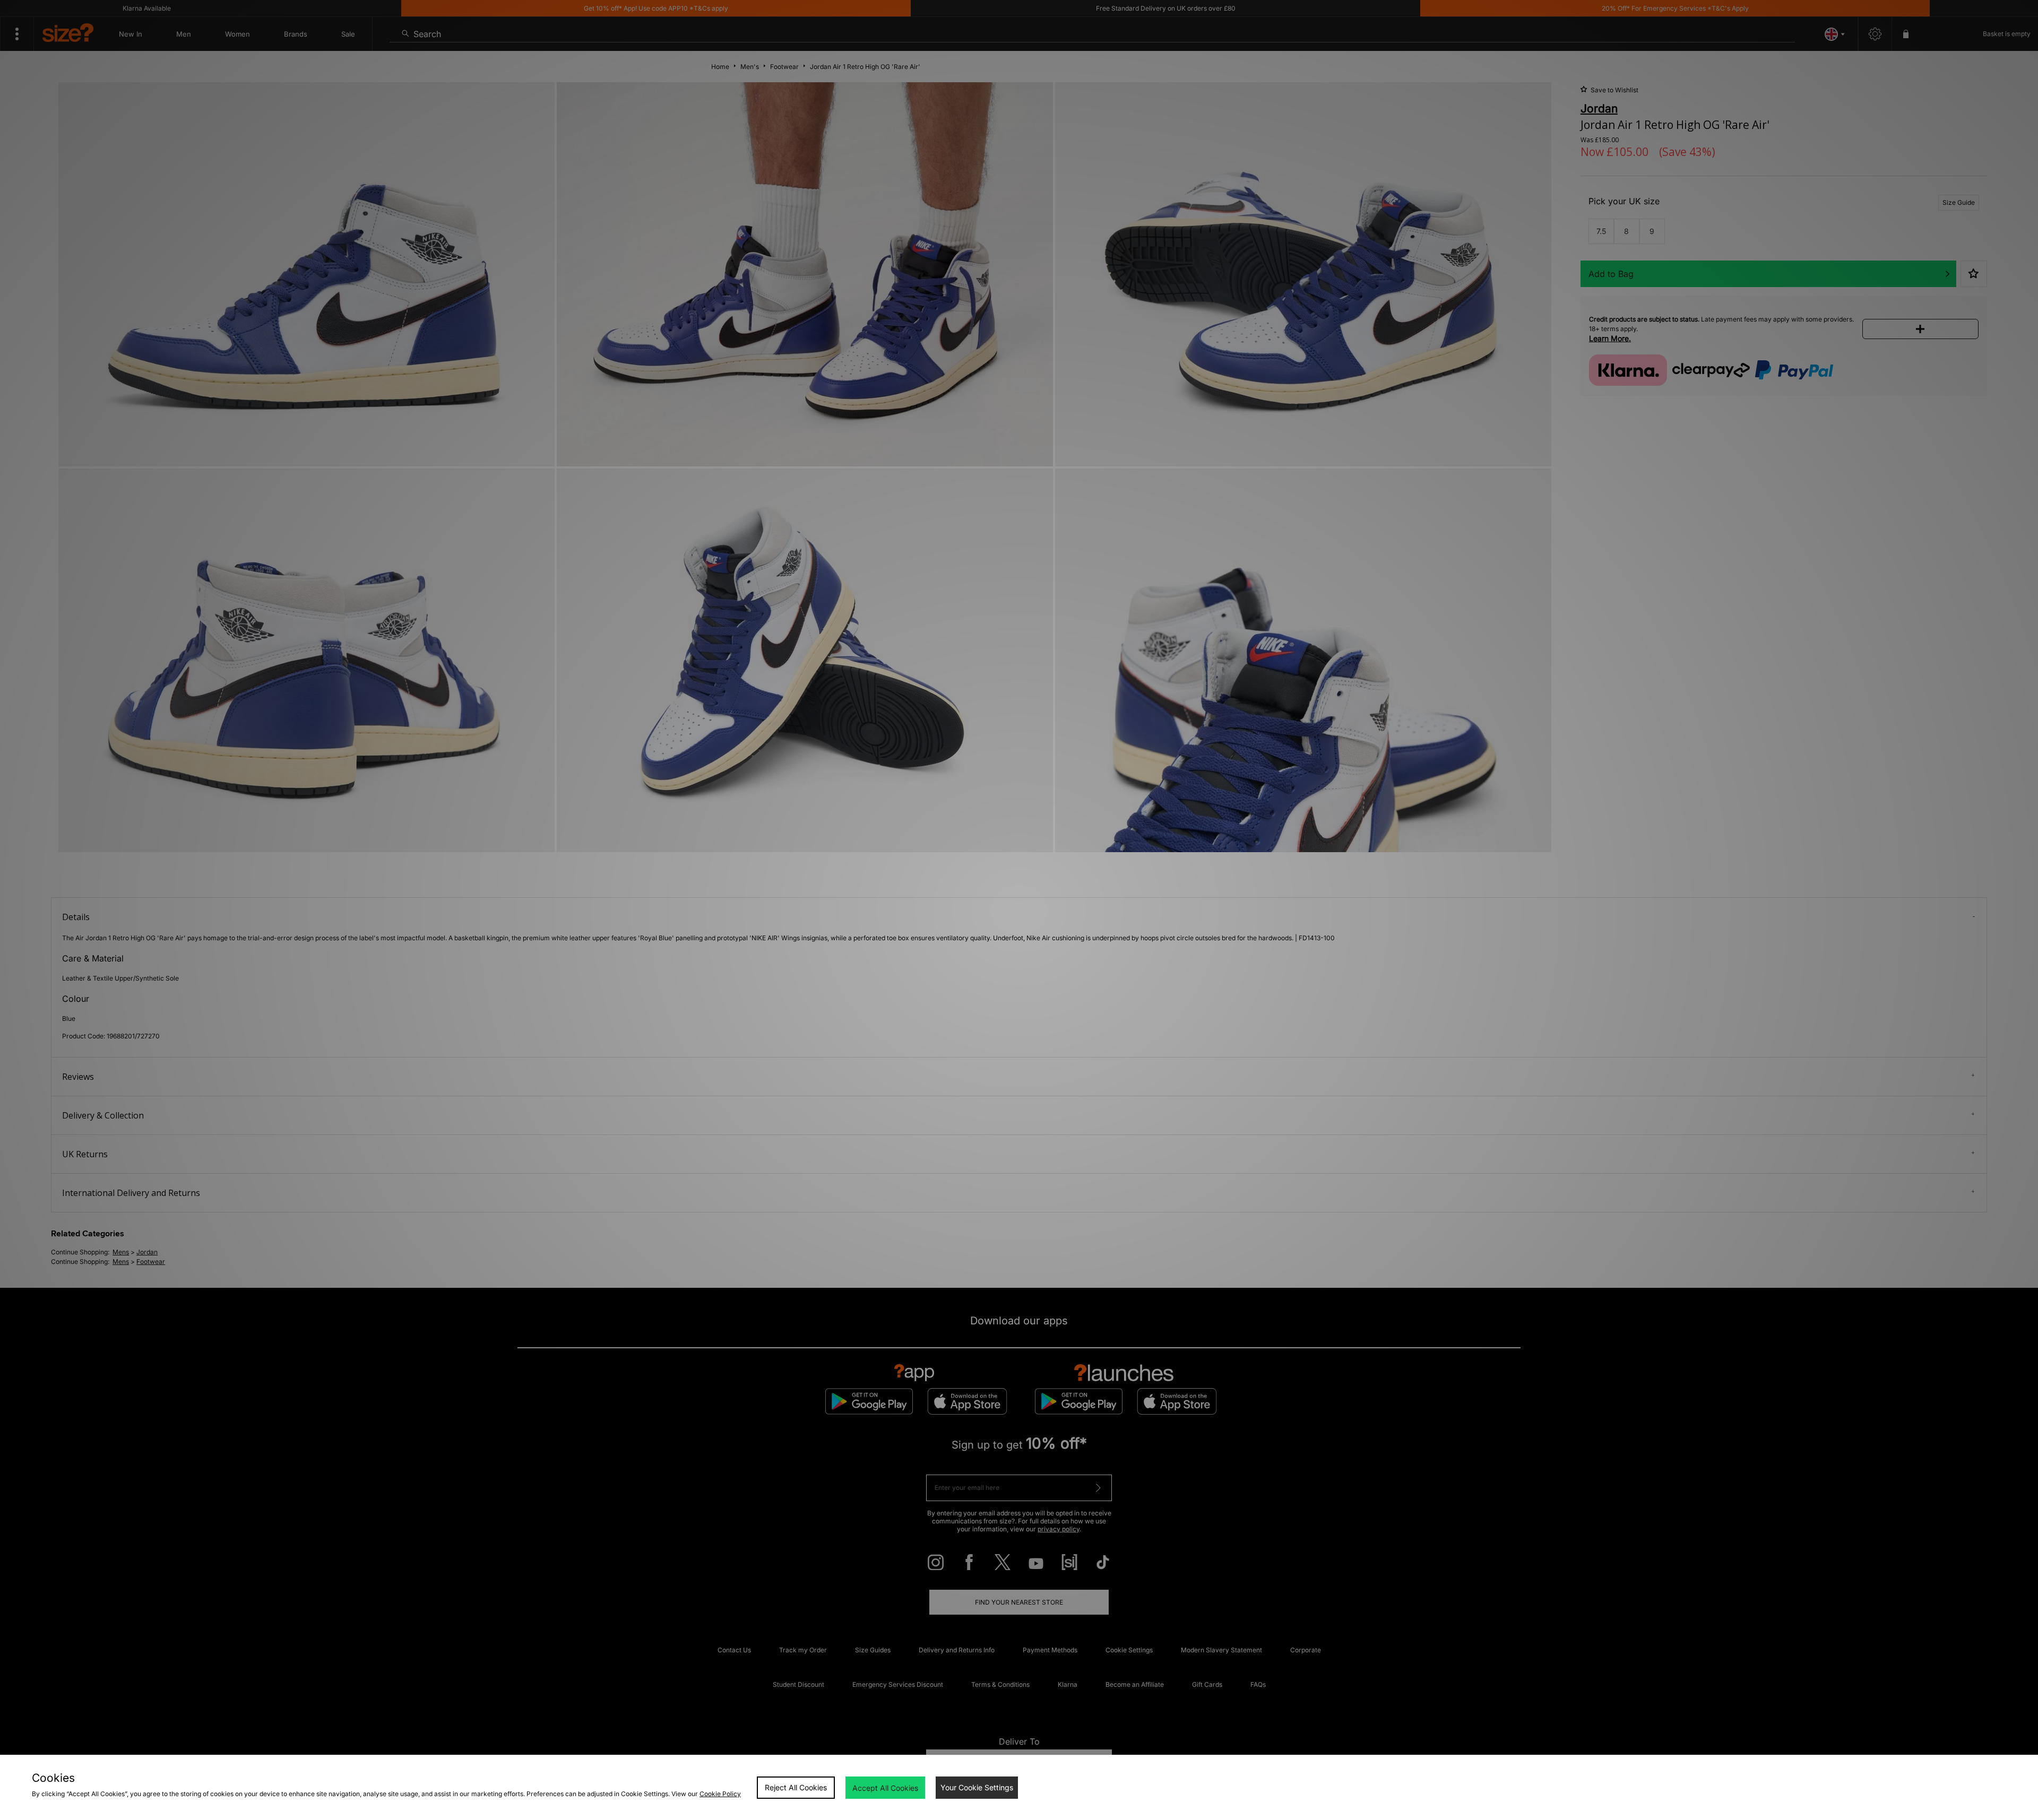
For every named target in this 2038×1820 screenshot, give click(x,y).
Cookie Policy (720, 1794)
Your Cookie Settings (977, 1787)
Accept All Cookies (885, 1788)
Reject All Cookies (796, 1787)
